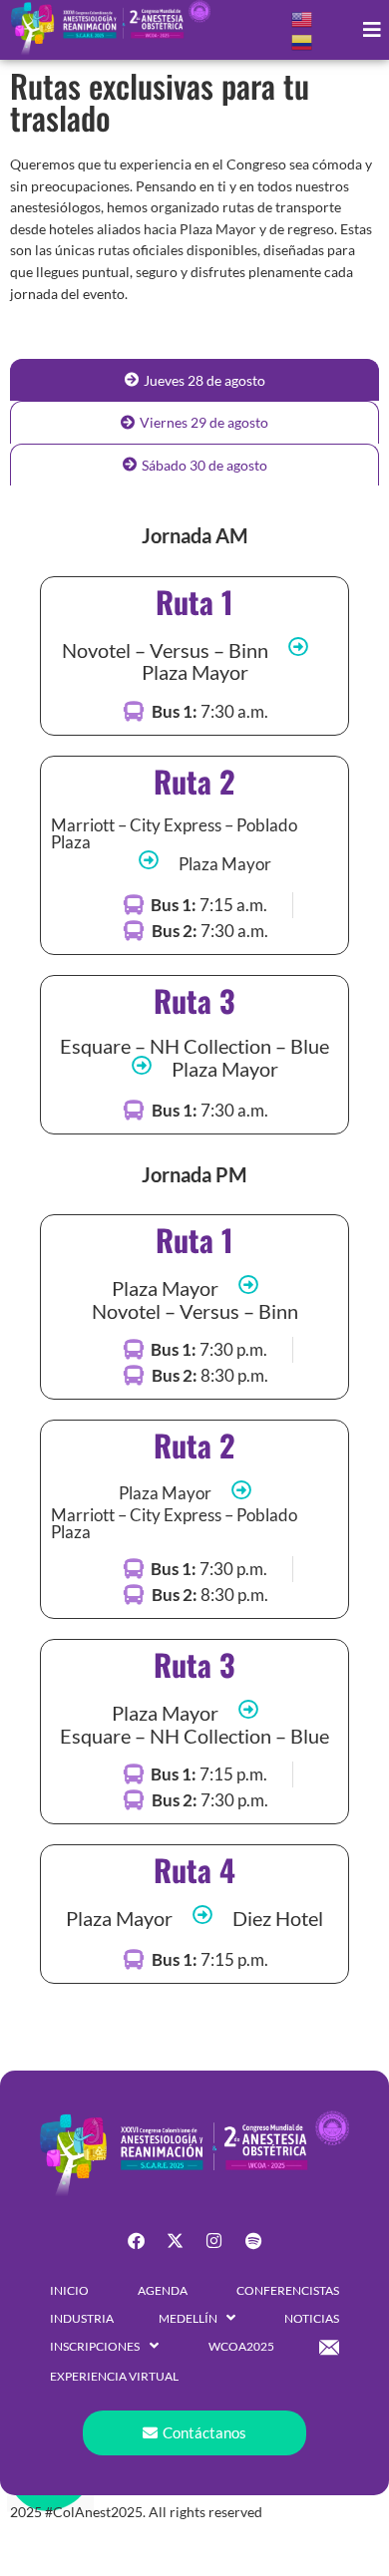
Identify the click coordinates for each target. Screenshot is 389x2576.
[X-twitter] (176, 2240)
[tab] (194, 380)
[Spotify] (253, 2240)
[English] (303, 17)
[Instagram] (214, 2240)
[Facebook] (137, 2240)
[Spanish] (303, 40)
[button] (372, 30)
